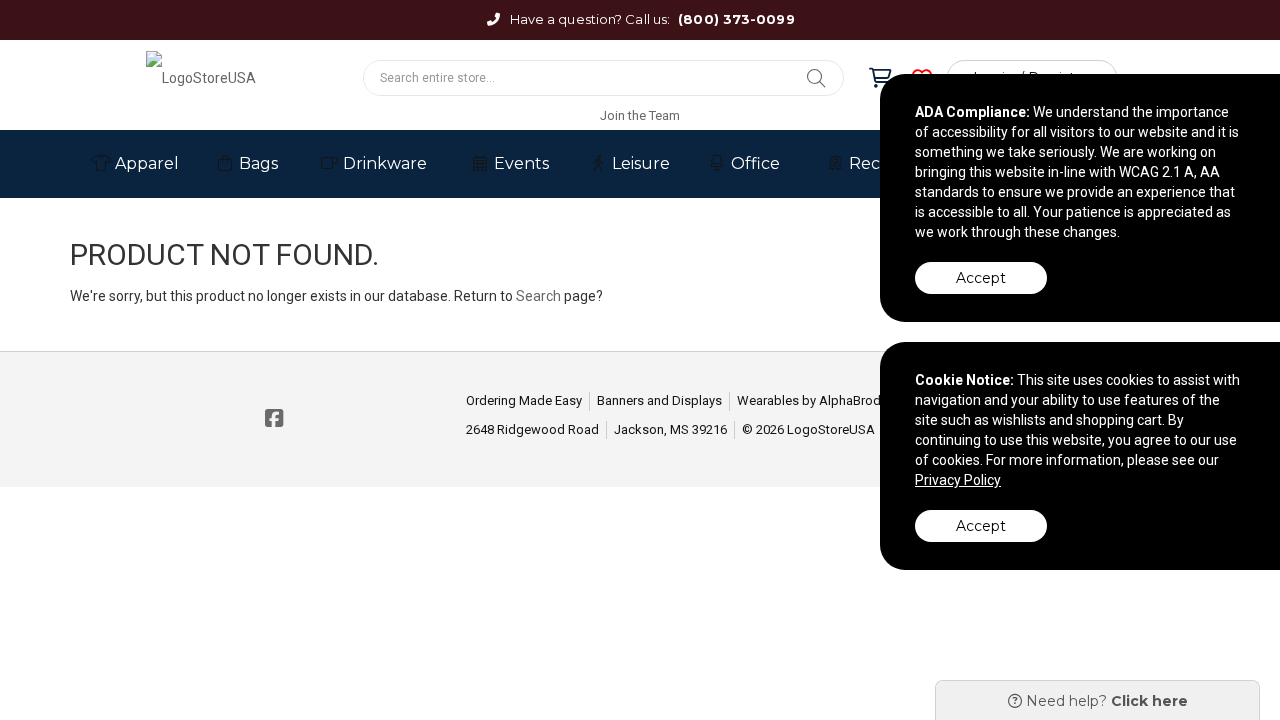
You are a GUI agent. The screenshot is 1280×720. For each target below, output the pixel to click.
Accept (981, 278)
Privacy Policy (958, 480)
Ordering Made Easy (524, 400)
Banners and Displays (659, 400)
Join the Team (640, 115)
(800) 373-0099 (736, 19)
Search (538, 296)
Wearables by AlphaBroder (814, 400)
